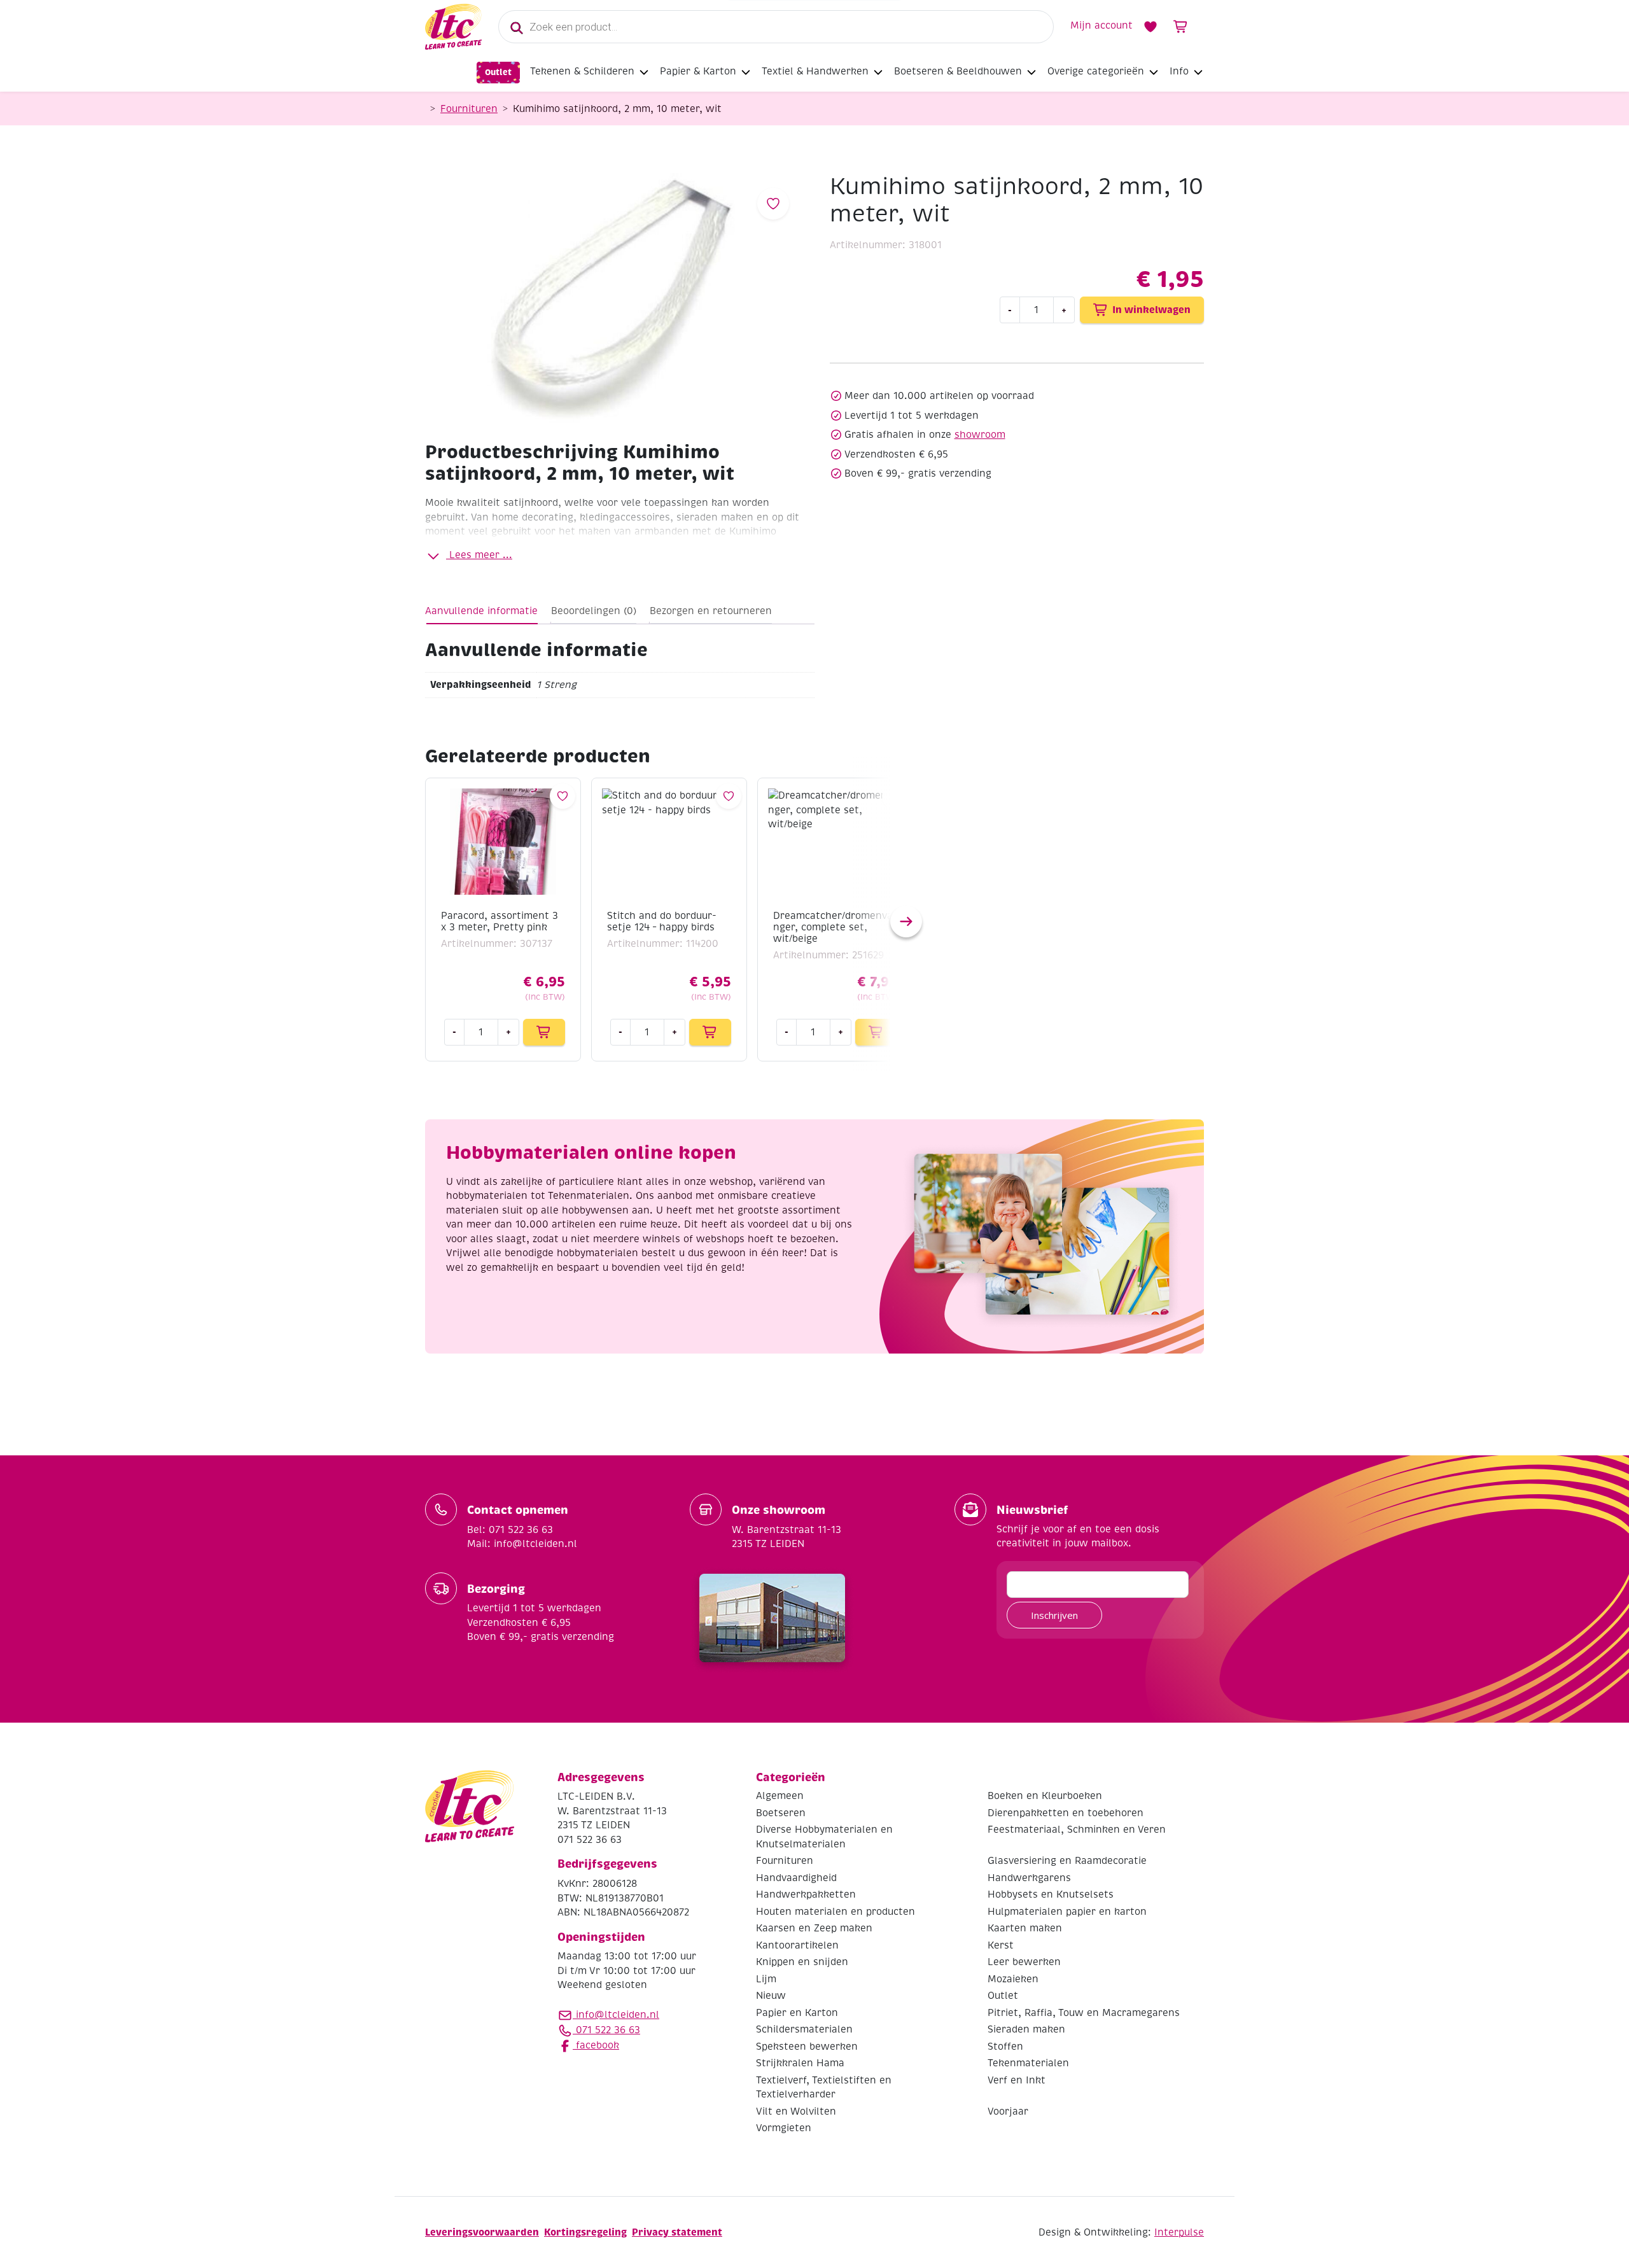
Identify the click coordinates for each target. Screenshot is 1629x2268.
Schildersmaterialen (804, 2029)
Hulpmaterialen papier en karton (1067, 1912)
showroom (980, 435)
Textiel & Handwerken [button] (815, 71)
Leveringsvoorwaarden (482, 2232)
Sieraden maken (1026, 2029)
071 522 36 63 (606, 2030)
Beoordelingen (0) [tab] (594, 611)
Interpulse (1179, 2232)
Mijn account (1101, 25)
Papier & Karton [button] (698, 71)
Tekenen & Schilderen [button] (582, 71)
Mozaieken (1013, 1979)
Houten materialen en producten (835, 1912)
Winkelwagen (1181, 27)
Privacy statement (677, 2232)
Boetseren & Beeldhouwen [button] (958, 71)
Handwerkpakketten (806, 1894)
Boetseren (781, 1813)
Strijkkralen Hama (800, 2063)
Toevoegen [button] (544, 1032)
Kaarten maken (1025, 1928)
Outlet (498, 72)
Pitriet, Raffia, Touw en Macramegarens (1084, 2013)
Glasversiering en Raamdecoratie (1067, 1861)
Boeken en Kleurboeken (1045, 1796)
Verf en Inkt (1017, 2080)
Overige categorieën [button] (1096, 71)
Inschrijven (1054, 1615)
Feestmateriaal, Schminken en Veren (1077, 1830)
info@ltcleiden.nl (618, 2015)
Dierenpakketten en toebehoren (1066, 1813)
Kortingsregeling (585, 2232)
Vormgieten (784, 2128)
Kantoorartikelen (797, 1945)
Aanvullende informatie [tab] (481, 611)
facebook (596, 2045)
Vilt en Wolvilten (796, 2111)
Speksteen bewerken (807, 2047)
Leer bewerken (1024, 1962)
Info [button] (1179, 71)
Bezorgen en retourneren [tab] (711, 611)
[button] (906, 921)
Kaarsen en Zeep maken (814, 1928)
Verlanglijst (1150, 27)
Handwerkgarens (1029, 1878)
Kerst (1001, 1945)
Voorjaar (1008, 2111)
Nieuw (771, 1996)
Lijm (766, 1979)
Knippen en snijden (802, 1962)
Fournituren (469, 109)
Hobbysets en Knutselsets (1051, 1894)
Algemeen (780, 1796)
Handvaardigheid (796, 1878)
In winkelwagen (1151, 310)
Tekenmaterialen (1028, 2063)
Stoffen (1005, 2047)
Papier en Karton (797, 2013)
